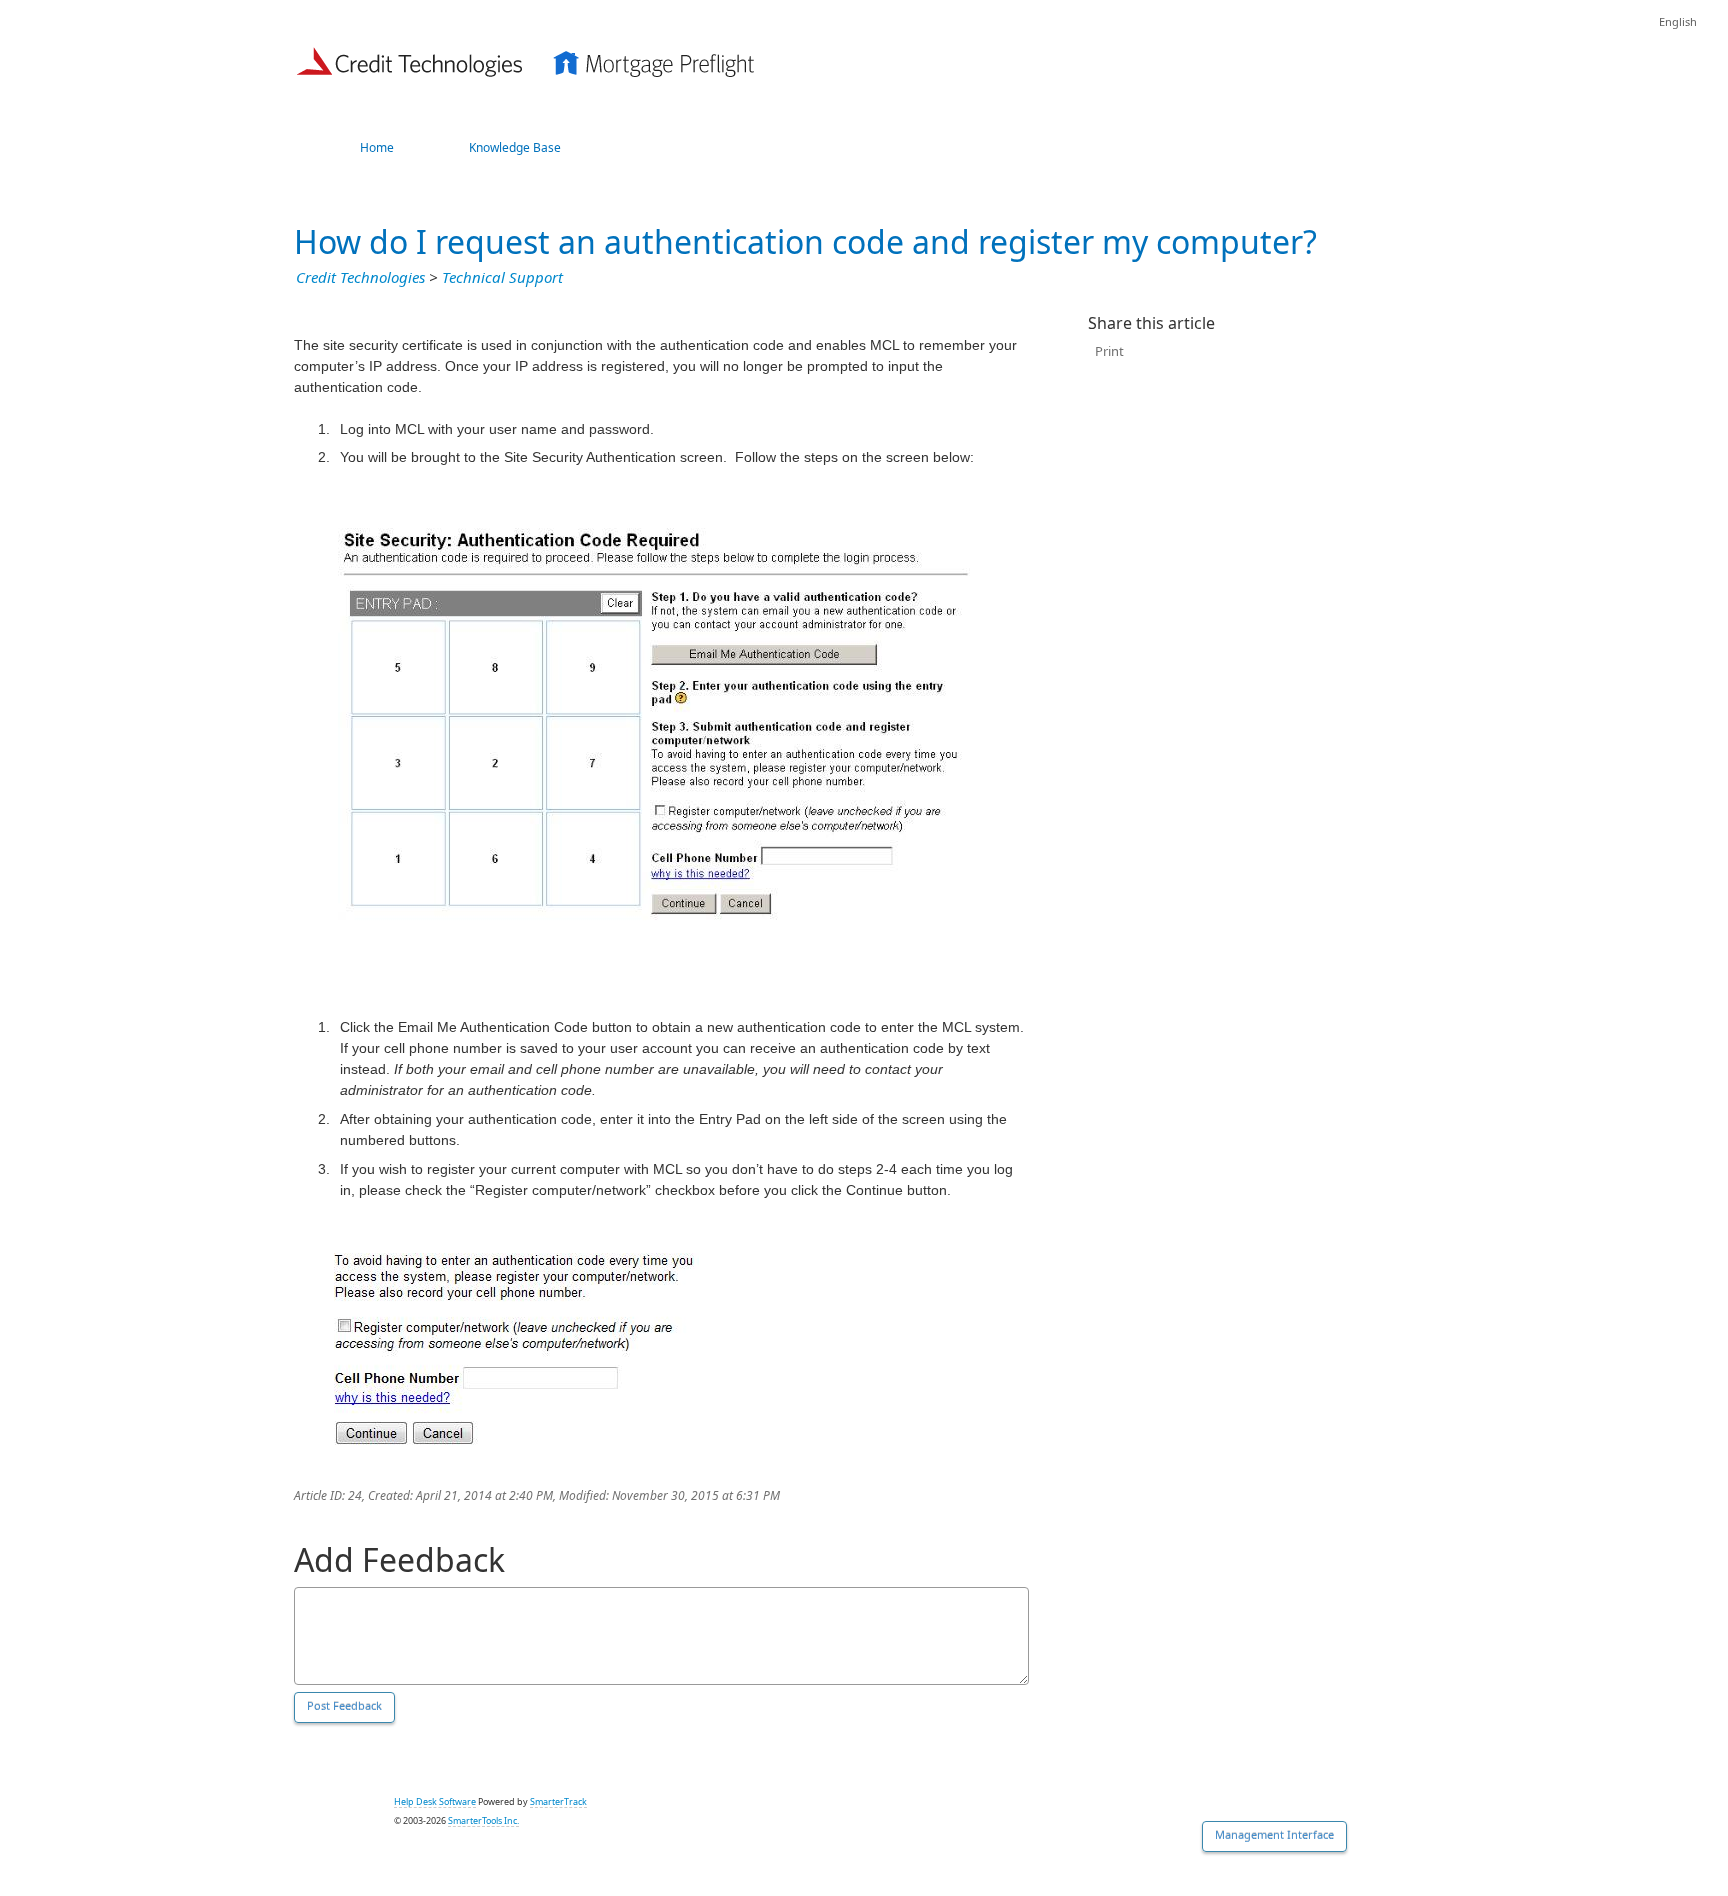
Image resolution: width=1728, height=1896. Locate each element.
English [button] (1678, 22)
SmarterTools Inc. (483, 1821)
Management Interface (1274, 1835)
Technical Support (502, 278)
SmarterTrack (558, 1802)
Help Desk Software (435, 1802)
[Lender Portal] (526, 59)
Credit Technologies (360, 278)
